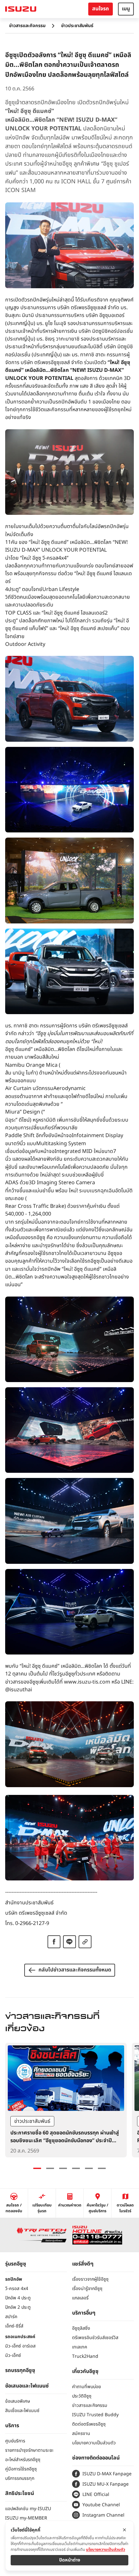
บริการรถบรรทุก (20, 2478)
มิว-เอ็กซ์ (13, 2355)
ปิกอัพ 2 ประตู (18, 2307)
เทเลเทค (80, 2347)
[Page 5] (89, 2168)
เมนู (126, 9)
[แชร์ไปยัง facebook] (54, 1942)
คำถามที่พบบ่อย (86, 2387)
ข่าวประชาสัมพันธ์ (77, 26)
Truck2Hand (85, 2356)
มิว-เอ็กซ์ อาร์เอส (20, 2346)
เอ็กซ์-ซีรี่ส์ (14, 2326)
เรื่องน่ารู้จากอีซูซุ (87, 2289)
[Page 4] (76, 2168)
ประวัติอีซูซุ (82, 2396)
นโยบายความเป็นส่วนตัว (94, 2443)
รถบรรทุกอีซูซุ (20, 2370)
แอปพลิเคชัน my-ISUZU (28, 2509)
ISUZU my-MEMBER (26, 2518)
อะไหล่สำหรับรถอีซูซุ (23, 2460)
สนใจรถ (101, 9)
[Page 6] (102, 2168)
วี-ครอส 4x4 (17, 2289)
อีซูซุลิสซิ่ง (81, 2328)
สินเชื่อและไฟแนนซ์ (22, 2411)
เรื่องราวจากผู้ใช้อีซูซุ (90, 2279)
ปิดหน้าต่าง (70, 2560)
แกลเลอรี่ (80, 2298)
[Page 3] (63, 2168)
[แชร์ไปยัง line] (69, 1942)
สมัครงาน (81, 2433)
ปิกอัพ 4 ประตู (18, 2298)
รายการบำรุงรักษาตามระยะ (29, 2450)
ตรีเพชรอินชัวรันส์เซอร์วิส (95, 2338)
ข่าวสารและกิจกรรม (27, 26)
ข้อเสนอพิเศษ (18, 2401)
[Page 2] (50, 2168)
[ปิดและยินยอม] (124, 2530)
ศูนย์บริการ (15, 2441)
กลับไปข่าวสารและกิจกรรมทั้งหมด (75, 1970)
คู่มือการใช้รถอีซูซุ (21, 2469)
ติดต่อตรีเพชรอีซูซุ (89, 2424)
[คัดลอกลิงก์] (85, 1942)
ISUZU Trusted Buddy (95, 2415)
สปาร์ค (11, 2317)
